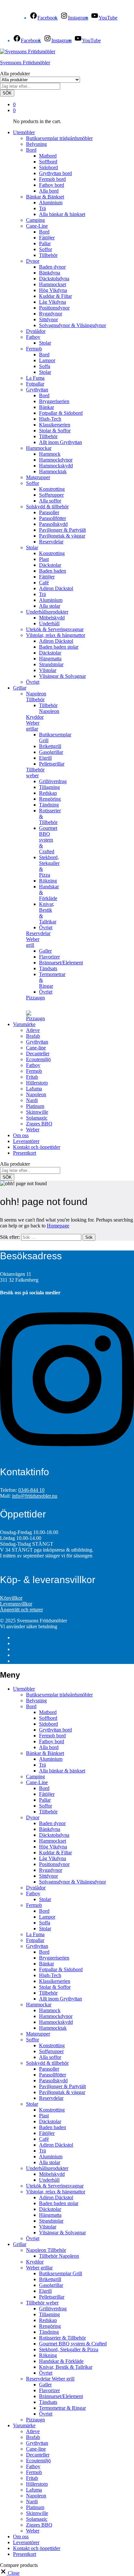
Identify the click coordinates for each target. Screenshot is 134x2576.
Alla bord (49, 191)
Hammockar (39, 2005)
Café (44, 583)
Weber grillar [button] (33, 726)
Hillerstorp (37, 1083)
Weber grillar (39, 2268)
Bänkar (47, 407)
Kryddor (35, 717)
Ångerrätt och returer (21, 1610)
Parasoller (49, 512)
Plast (44, 559)
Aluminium (51, 203)
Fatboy (33, 1065)
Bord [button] (31, 150)
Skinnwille (37, 1112)
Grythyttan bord (55, 173)
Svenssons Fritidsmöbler (25, 63)
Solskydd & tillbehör (47, 2063)
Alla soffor (50, 501)
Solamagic (37, 1118)
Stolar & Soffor (55, 431)
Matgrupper (38, 477)
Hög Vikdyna (53, 290)
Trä (42, 208)
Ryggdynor (51, 314)
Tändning (49, 805)
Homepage (58, 1226)
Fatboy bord (52, 185)
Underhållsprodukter (47, 2168)
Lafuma (34, 1089)
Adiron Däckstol (56, 588)
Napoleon (36, 1094)
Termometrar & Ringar (62, 2408)
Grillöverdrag (53, 781)
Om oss (21, 1135)
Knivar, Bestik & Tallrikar (66, 2367)
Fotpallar (35, 384)
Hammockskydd (56, 466)
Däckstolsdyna (54, 279)
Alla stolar (50, 606)
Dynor (33, 1817)
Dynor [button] (33, 261)
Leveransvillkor (16, 1604)
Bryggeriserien (54, 401)
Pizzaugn (35, 998)
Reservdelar (51, 542)
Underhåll (49, 623)
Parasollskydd (53, 524)
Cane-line (36, 1048)
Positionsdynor (54, 308)
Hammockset (53, 284)
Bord (44, 232)
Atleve (33, 1030)
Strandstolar (51, 664)
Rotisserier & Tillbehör (62, 2338)
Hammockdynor (56, 460)
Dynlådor (36, 331)
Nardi (32, 1100)
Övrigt (33, 682)
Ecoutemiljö (38, 1059)
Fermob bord (52, 179)
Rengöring (50, 799)
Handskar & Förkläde (61, 2361)
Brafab (33, 1036)
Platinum (35, 1106)
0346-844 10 (31, 1490)
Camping (35, 220)
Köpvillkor (11, 1598)
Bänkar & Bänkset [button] (45, 197)
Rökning (48, 881)
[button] (10, 2573)
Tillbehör (48, 255)
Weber (33, 1129)
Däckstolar (50, 565)
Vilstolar (48, 670)
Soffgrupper (51, 495)
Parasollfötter (53, 518)
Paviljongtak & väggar (62, 536)
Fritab (32, 1077)
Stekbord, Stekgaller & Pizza (69, 2349)
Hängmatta (50, 659)
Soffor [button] (33, 483)
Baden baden (53, 571)
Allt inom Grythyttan (60, 442)
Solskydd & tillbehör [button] (47, 507)
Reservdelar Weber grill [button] (38, 939)
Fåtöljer (47, 238)
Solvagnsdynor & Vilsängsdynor (73, 325)
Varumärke (24, 2425)
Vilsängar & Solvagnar (62, 676)
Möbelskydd (52, 618)
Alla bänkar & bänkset (62, 214)
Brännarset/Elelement (61, 963)
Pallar (45, 243)
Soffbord (48, 162)
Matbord (48, 156)
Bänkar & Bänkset (45, 1753)
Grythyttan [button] (37, 390)
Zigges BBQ (39, 1124)
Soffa (45, 366)
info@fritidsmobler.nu (35, 1496)
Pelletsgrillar (52, 764)
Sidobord (48, 167)
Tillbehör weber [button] (35, 773)
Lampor (47, 360)
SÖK (7, 93)
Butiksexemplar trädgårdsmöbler (59, 138)
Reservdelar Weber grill (50, 2379)
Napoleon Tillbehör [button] (36, 697)
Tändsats (48, 968)
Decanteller (38, 1053)
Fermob (34, 1071)
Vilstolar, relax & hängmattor (56, 2192)
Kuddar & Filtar (55, 296)
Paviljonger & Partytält (62, 530)
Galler (45, 951)
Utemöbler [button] (24, 132)
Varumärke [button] (24, 1024)
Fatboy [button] (33, 337)
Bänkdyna (50, 273)
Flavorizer (49, 957)
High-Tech (50, 419)
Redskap (48, 793)
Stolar (45, 343)
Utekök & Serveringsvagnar (55, 629)
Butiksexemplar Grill (60, 2273)
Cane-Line (37, 1782)
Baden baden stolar (59, 647)
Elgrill (45, 758)
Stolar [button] (32, 547)
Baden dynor (52, 267)
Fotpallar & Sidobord (61, 413)
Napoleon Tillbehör (46, 2250)
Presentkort (25, 1153)
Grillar (20, 2244)
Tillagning (49, 787)
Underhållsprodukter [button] (47, 612)
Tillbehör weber (42, 2303)
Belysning (36, 144)
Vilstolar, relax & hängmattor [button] (56, 635)
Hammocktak (53, 471)
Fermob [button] (34, 349)
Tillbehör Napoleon (49, 708)
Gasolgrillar (51, 752)
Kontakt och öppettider (37, 1147)
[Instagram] (67, 1454)
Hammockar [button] (39, 448)
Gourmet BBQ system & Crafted (48, 840)
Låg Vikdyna (53, 302)
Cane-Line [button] (37, 226)
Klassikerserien (55, 425)
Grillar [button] (20, 688)
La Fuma (35, 378)
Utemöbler (24, 1689)
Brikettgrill (50, 746)
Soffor (46, 249)
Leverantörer (26, 1141)
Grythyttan (37, 1042)
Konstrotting (52, 489)
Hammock (50, 454)
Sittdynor (48, 319)
